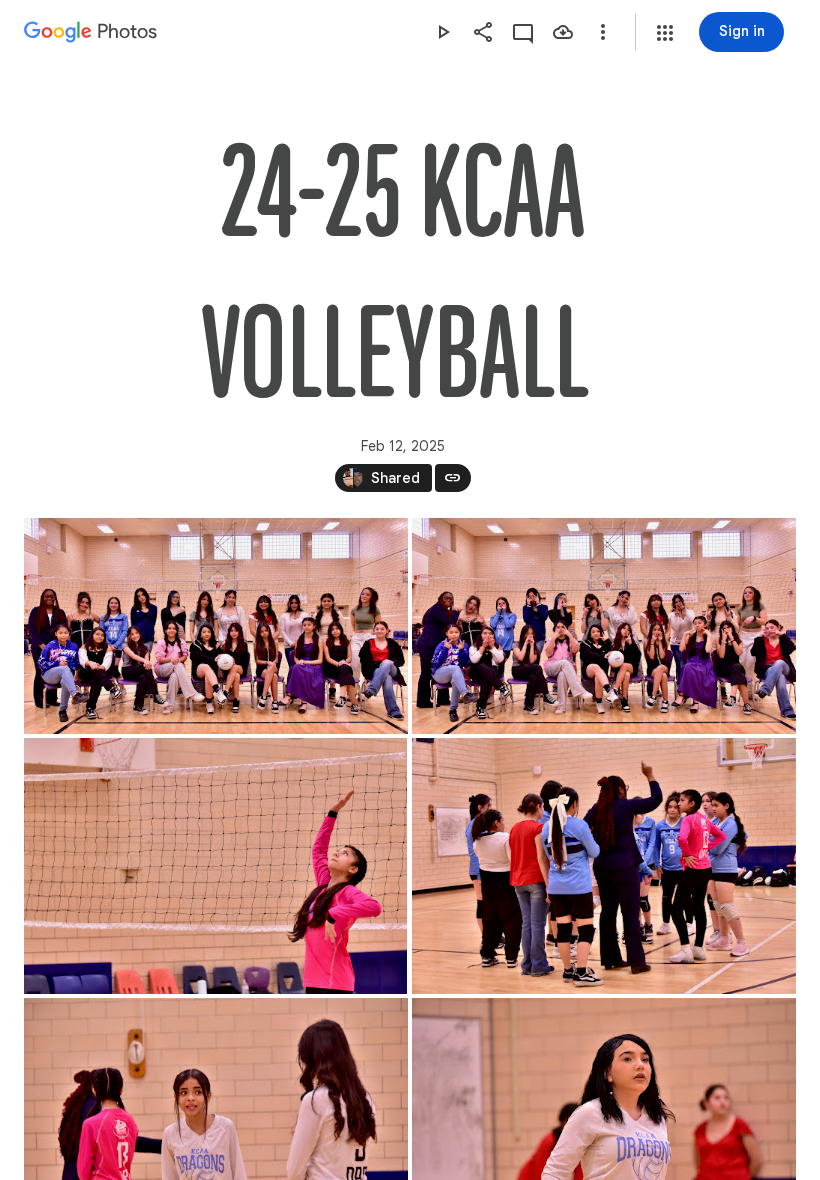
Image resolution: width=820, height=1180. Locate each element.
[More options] (603, 32)
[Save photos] (563, 32)
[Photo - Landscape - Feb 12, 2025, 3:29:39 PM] (216, 626)
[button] (665, 33)
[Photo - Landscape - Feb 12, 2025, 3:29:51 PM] (604, 626)
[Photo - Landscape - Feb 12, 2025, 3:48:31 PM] (604, 866)
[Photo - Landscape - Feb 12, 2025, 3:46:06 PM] (215, 866)
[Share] (483, 32)
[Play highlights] (443, 32)
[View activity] (523, 32)
